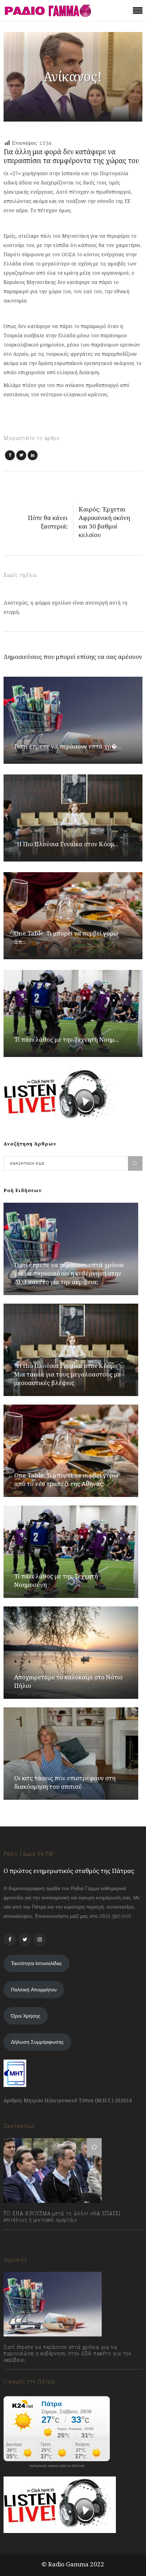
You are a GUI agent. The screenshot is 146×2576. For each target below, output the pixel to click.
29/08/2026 (24, 2375)
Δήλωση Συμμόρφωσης (37, 2042)
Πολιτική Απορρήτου (34, 1990)
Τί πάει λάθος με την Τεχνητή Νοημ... (66, 1039)
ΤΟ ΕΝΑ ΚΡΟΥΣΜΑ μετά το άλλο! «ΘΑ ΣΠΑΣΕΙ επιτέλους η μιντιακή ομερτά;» (62, 2217)
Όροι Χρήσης (26, 2016)
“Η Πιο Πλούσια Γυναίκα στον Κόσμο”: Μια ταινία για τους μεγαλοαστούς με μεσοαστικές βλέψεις (68, 1374)
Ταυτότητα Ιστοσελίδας (36, 1963)
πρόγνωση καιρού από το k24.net (57, 2466)
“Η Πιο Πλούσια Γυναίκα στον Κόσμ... (66, 844)
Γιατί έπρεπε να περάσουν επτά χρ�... (68, 746)
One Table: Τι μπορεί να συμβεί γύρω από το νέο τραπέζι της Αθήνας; (66, 1479)
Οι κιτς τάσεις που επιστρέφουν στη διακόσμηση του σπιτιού (65, 1782)
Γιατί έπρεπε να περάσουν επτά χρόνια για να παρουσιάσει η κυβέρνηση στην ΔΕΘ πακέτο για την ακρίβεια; (69, 1273)
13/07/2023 (23, 2236)
